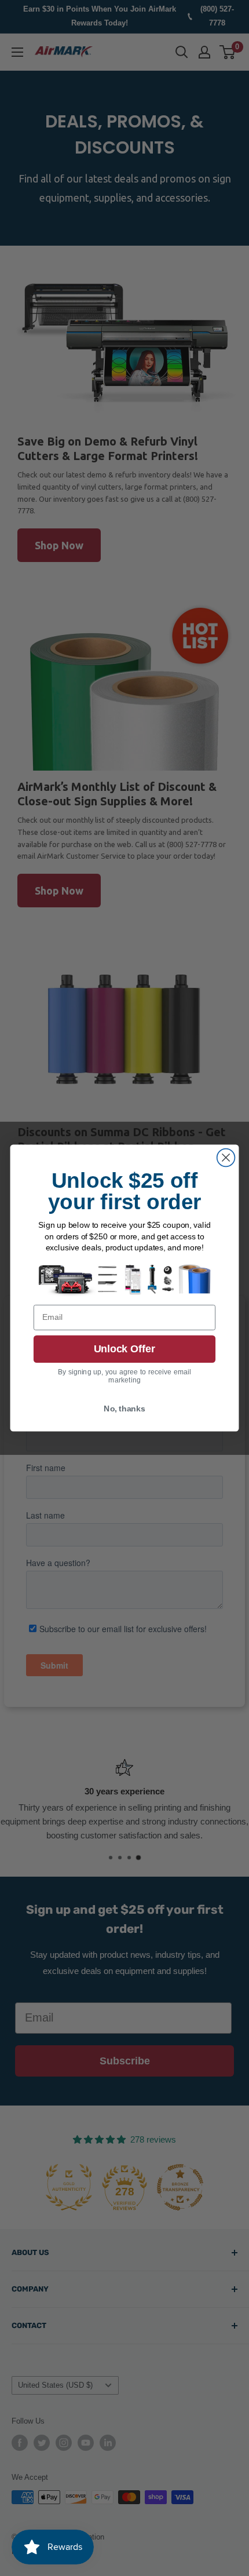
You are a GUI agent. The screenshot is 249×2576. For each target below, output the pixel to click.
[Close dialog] (226, 1157)
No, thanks (124, 1409)
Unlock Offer (124, 1349)
